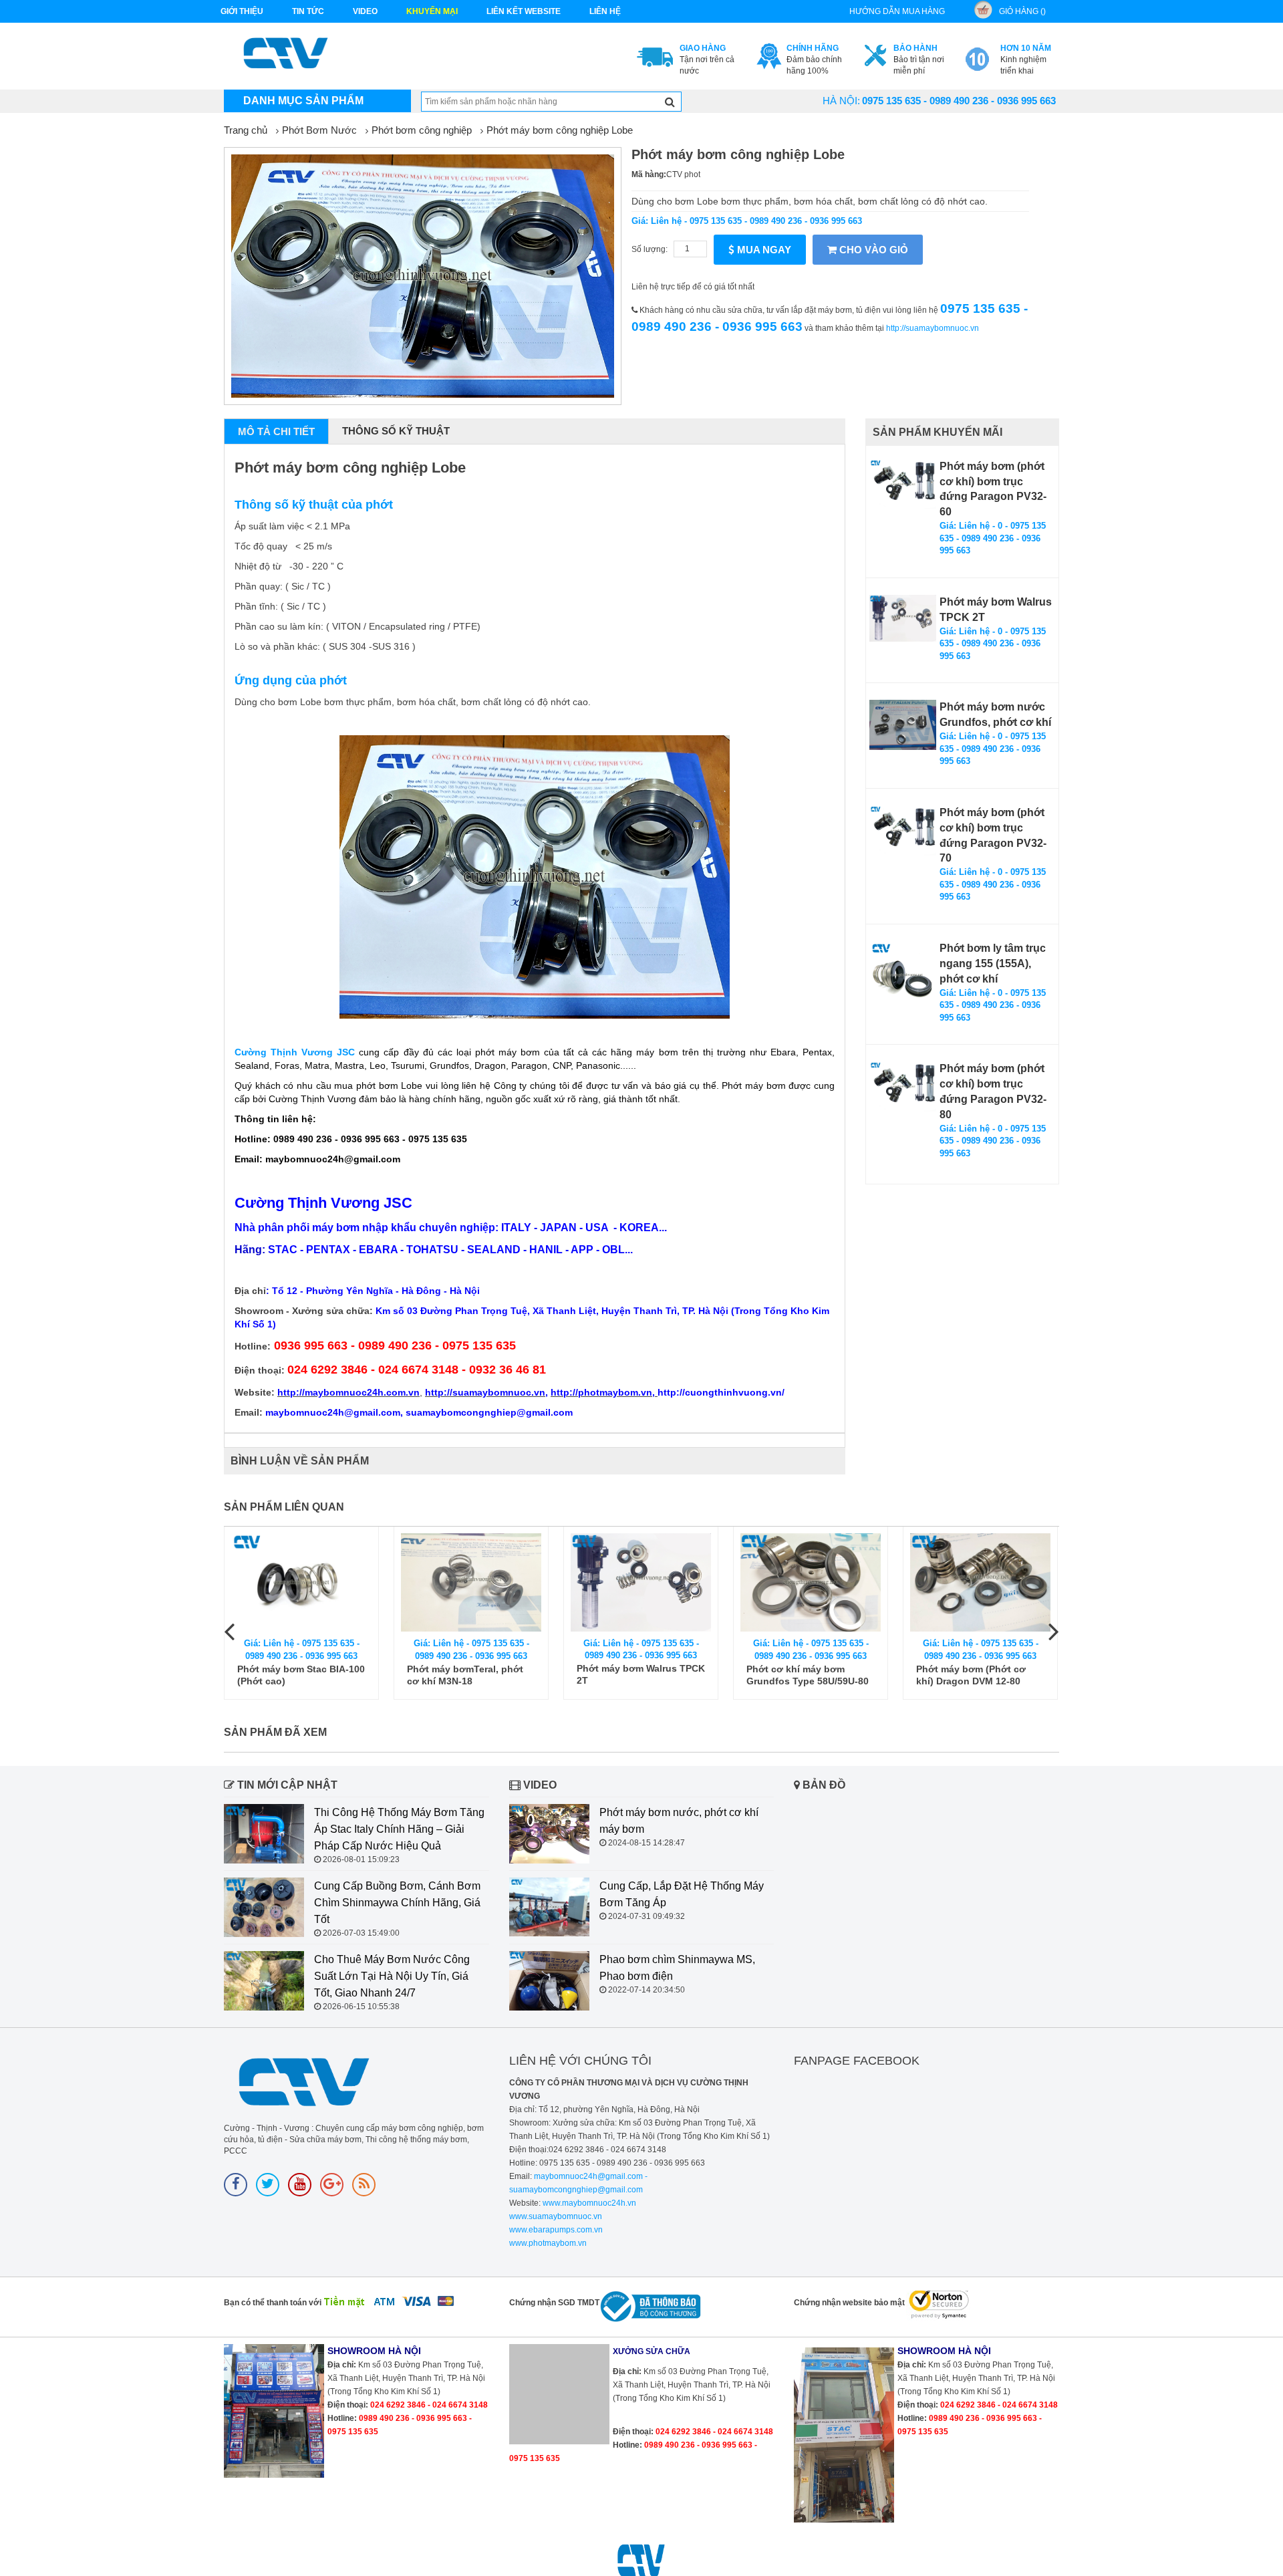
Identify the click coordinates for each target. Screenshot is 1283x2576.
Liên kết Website (524, 11)
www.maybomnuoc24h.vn (588, 2203)
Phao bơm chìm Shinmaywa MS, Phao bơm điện (677, 1968)
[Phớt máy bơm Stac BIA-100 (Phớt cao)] (301, 1582)
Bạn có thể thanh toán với (273, 2303)
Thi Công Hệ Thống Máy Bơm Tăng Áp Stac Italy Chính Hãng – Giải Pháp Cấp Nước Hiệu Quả (399, 1829)
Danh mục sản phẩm (303, 101)
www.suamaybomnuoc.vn (556, 2216)
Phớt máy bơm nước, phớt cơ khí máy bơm (679, 1821)
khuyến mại (432, 11)
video (365, 11)
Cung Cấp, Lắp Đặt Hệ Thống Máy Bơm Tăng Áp (682, 1894)
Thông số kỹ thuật (396, 431)
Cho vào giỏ (872, 250)
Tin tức (308, 11)
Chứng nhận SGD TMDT (554, 2303)
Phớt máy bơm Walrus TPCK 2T (996, 610)
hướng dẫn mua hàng (897, 11)
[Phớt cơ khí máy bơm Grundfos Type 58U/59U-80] (811, 1582)
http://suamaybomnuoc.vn (933, 328)
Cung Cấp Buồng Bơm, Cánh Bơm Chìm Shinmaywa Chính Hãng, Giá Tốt (397, 1903)
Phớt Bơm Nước (319, 130)
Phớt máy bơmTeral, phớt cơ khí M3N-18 (465, 1675)
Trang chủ (246, 130)
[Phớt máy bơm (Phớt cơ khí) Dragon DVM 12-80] (980, 1582)
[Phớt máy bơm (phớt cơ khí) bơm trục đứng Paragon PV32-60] (903, 484)
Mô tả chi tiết (276, 431)
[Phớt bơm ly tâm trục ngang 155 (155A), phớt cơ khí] (903, 975)
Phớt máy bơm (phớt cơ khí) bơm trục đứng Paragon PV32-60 (993, 489)
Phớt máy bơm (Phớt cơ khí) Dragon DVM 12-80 (971, 1675)
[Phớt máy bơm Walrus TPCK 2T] (903, 618)
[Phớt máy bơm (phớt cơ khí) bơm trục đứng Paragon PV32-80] (903, 1086)
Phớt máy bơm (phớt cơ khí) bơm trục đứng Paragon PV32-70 (993, 835)
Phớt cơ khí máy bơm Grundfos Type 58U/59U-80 (808, 1675)
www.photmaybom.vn (548, 2243)
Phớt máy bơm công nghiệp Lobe (560, 130)
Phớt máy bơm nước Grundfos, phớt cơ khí (995, 715)
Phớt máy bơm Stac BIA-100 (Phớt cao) (301, 1675)
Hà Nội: (841, 101)
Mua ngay (763, 250)
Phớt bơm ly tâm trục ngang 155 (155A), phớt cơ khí (993, 963)
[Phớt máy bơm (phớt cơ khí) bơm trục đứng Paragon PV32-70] (903, 830)
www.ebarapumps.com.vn (556, 2230)
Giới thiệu (242, 11)
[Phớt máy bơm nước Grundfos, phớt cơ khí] (903, 725)
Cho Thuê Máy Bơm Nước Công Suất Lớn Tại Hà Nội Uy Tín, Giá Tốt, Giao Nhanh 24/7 (392, 1976)
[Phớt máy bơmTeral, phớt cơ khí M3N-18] (471, 1582)
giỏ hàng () (1022, 11)
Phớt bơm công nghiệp (422, 130)
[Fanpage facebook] (236, 2185)
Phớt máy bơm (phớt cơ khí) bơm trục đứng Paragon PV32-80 (993, 1091)
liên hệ (605, 11)
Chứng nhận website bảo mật (849, 2303)
